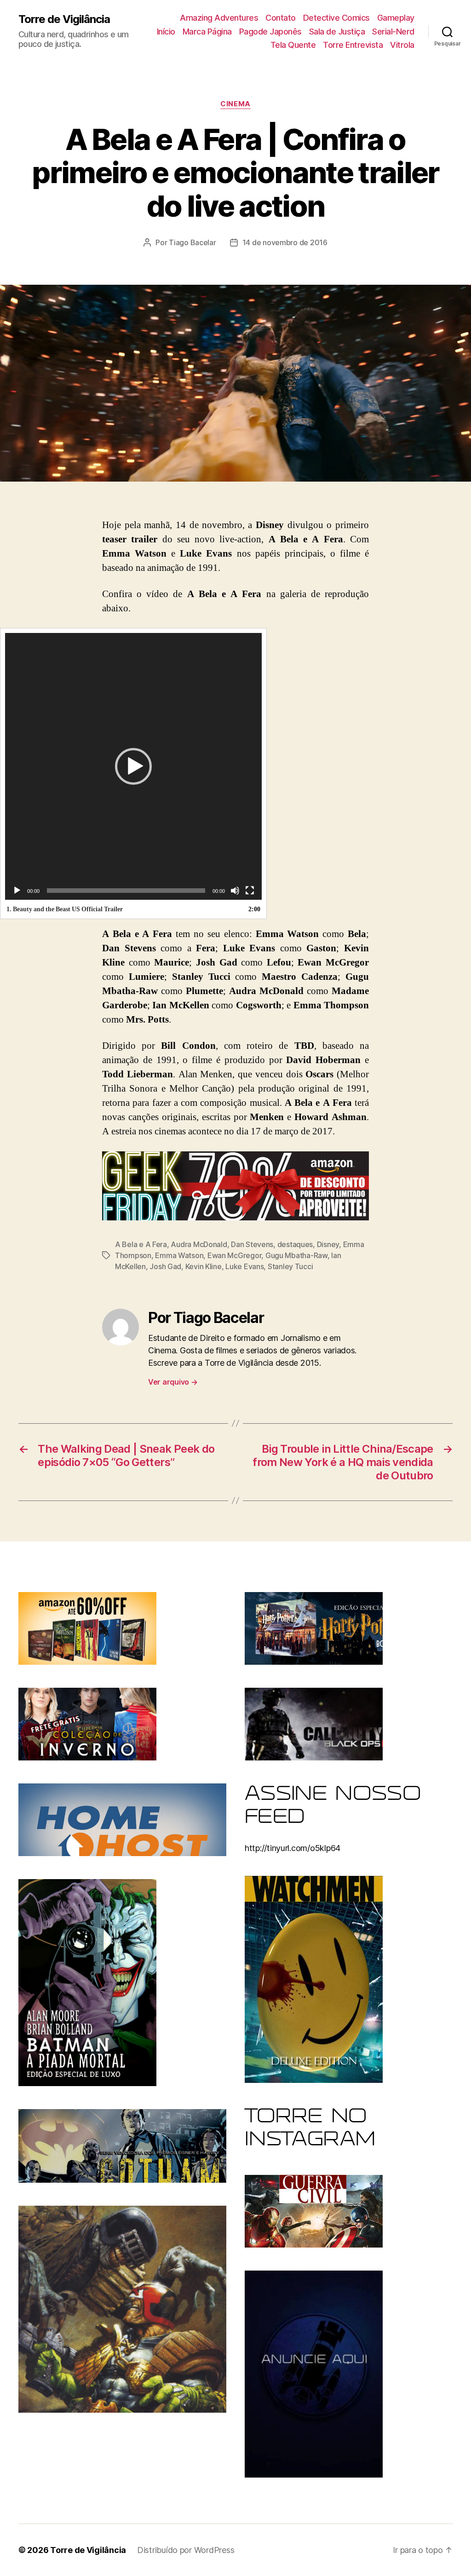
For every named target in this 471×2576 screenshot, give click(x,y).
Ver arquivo (173, 1382)
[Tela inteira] (250, 891)
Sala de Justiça (337, 32)
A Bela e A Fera (141, 1244)
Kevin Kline (204, 1266)
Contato (281, 18)
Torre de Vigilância (64, 19)
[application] (133, 766)
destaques (295, 1244)
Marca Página (207, 32)
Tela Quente (293, 45)
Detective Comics (336, 18)
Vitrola (402, 45)
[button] (133, 766)
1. (65, 909)
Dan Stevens (252, 1244)
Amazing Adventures (219, 18)
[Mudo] (235, 891)
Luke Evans (244, 1266)
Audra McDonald (199, 1244)
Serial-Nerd (393, 32)
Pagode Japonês (270, 32)
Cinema (235, 104)
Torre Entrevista (353, 45)
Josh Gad (165, 1266)
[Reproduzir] (17, 891)
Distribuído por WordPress (186, 2550)
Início (166, 32)
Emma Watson (179, 1255)
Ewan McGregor (235, 1255)
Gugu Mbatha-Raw (296, 1255)
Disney (328, 1244)
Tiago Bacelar (192, 242)
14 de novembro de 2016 (285, 242)
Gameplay (396, 18)
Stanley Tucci (290, 1266)
